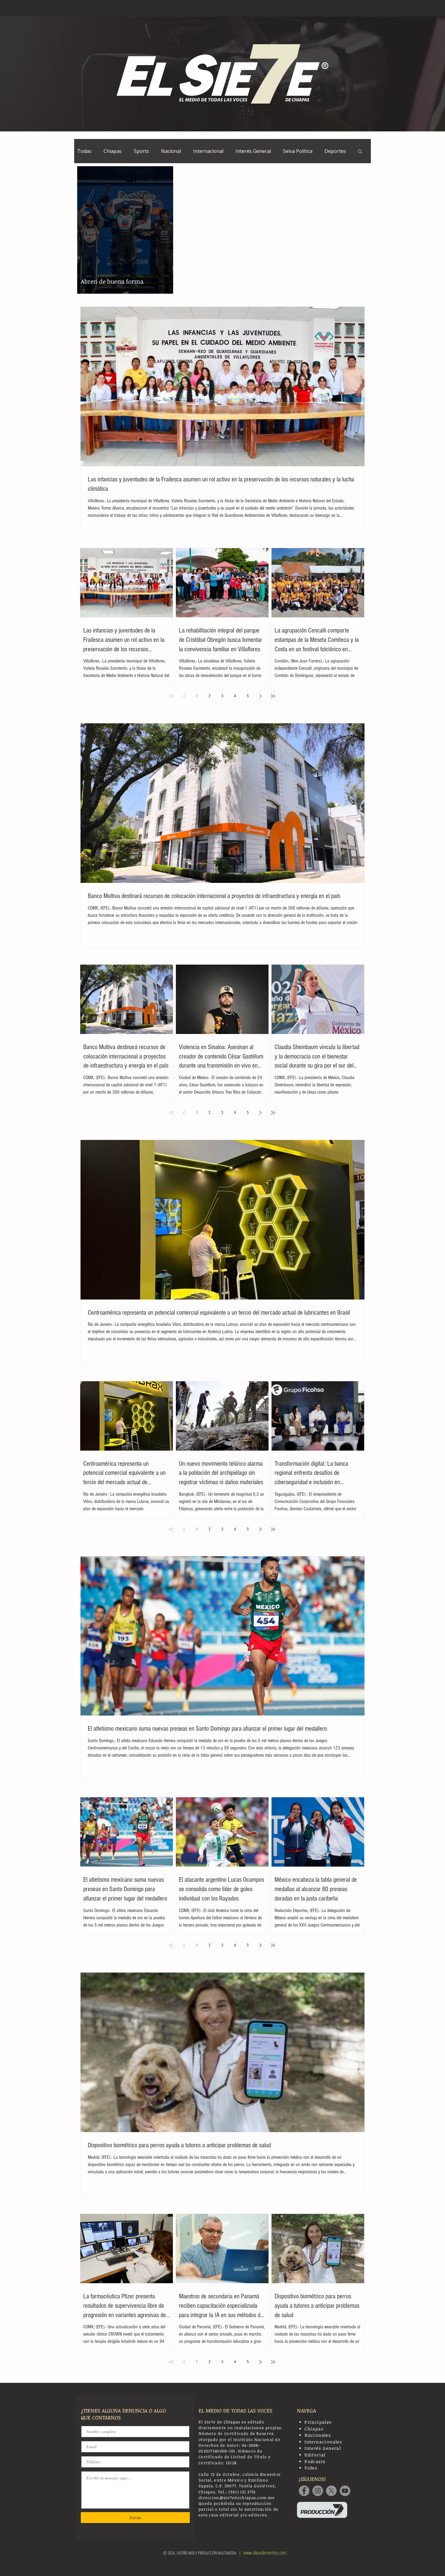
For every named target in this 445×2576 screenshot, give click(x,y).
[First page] (171, 696)
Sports (141, 151)
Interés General (253, 151)
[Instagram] (318, 2491)
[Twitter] (331, 2491)
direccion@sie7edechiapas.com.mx (237, 2498)
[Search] (364, 8)
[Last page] (273, 696)
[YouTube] (345, 2491)
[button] (360, 152)
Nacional (171, 151)
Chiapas (113, 151)
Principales (318, 2422)
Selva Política (298, 151)
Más (329, 151)
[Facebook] (304, 2491)
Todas (84, 151)
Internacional (208, 151)
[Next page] (260, 696)
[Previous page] (184, 696)
